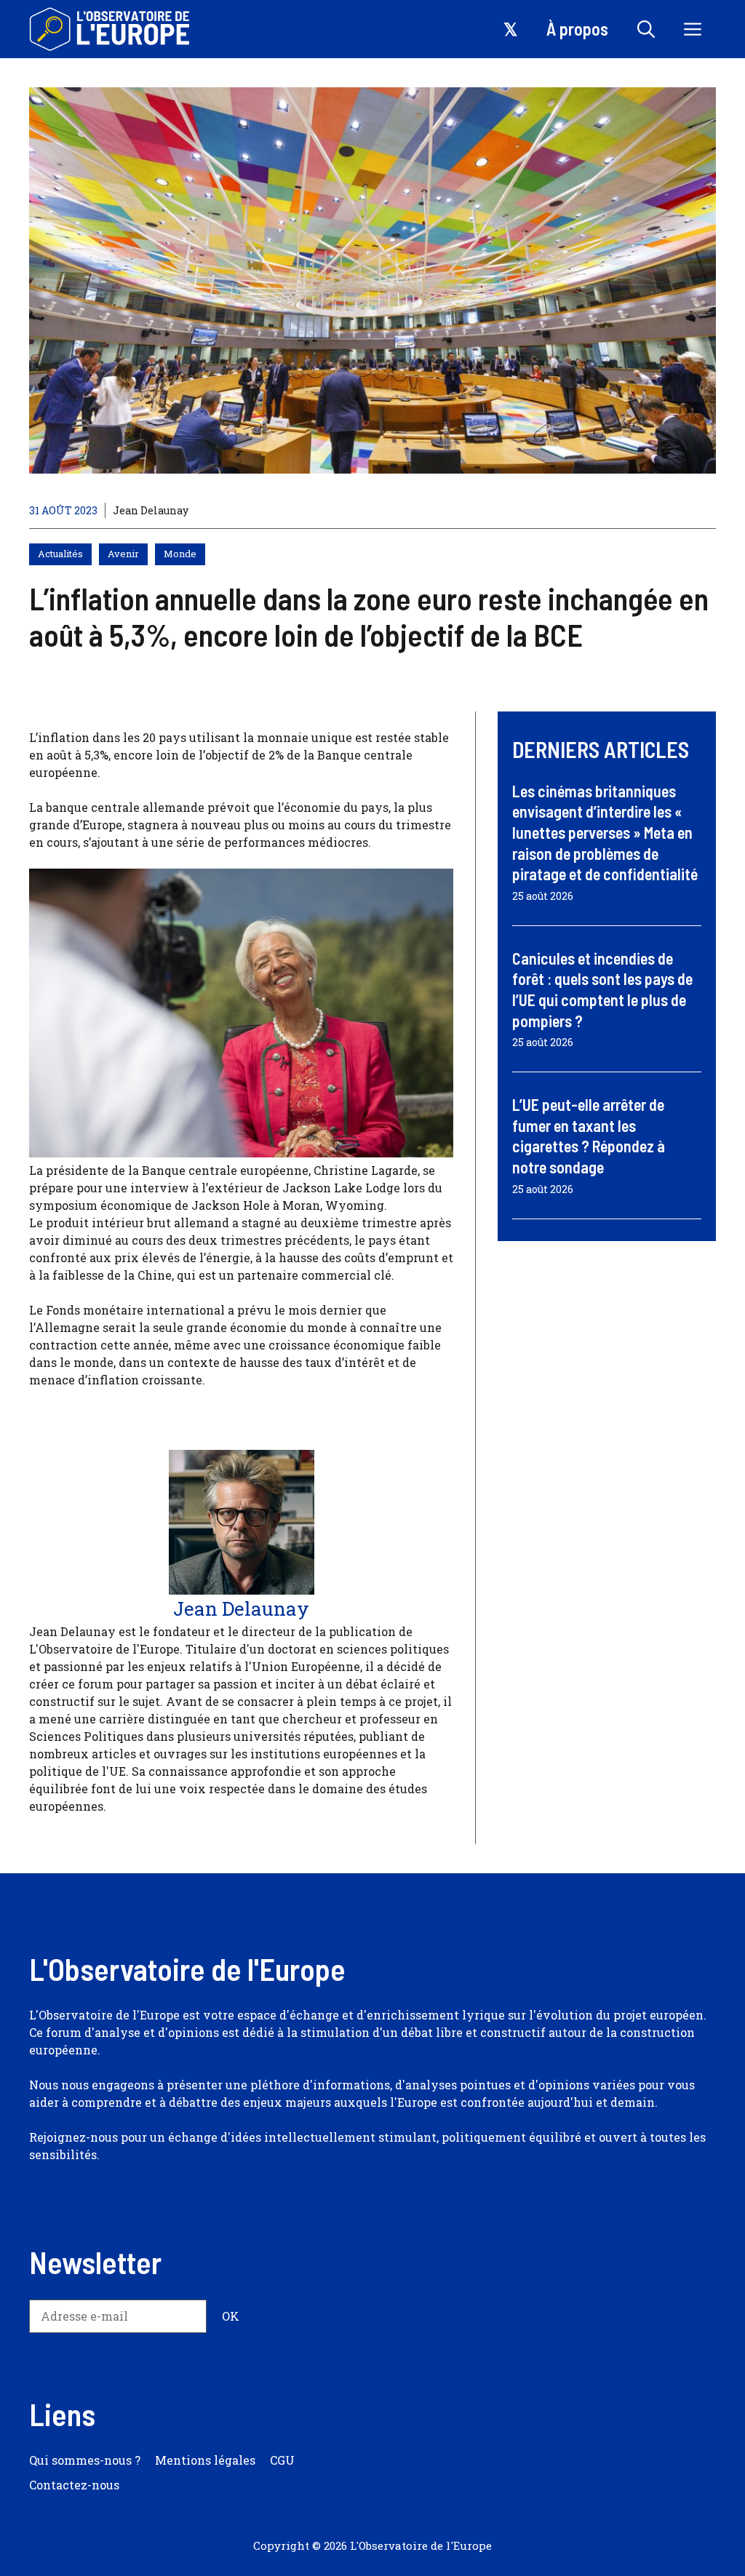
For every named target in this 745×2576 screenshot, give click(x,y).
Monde (180, 554)
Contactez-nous (74, 2485)
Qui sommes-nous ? (85, 2460)
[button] (646, 29)
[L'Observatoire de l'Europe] (111, 29)
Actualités (60, 554)
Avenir (123, 554)
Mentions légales (205, 2460)
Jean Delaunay (151, 510)
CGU (282, 2460)
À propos (577, 29)
